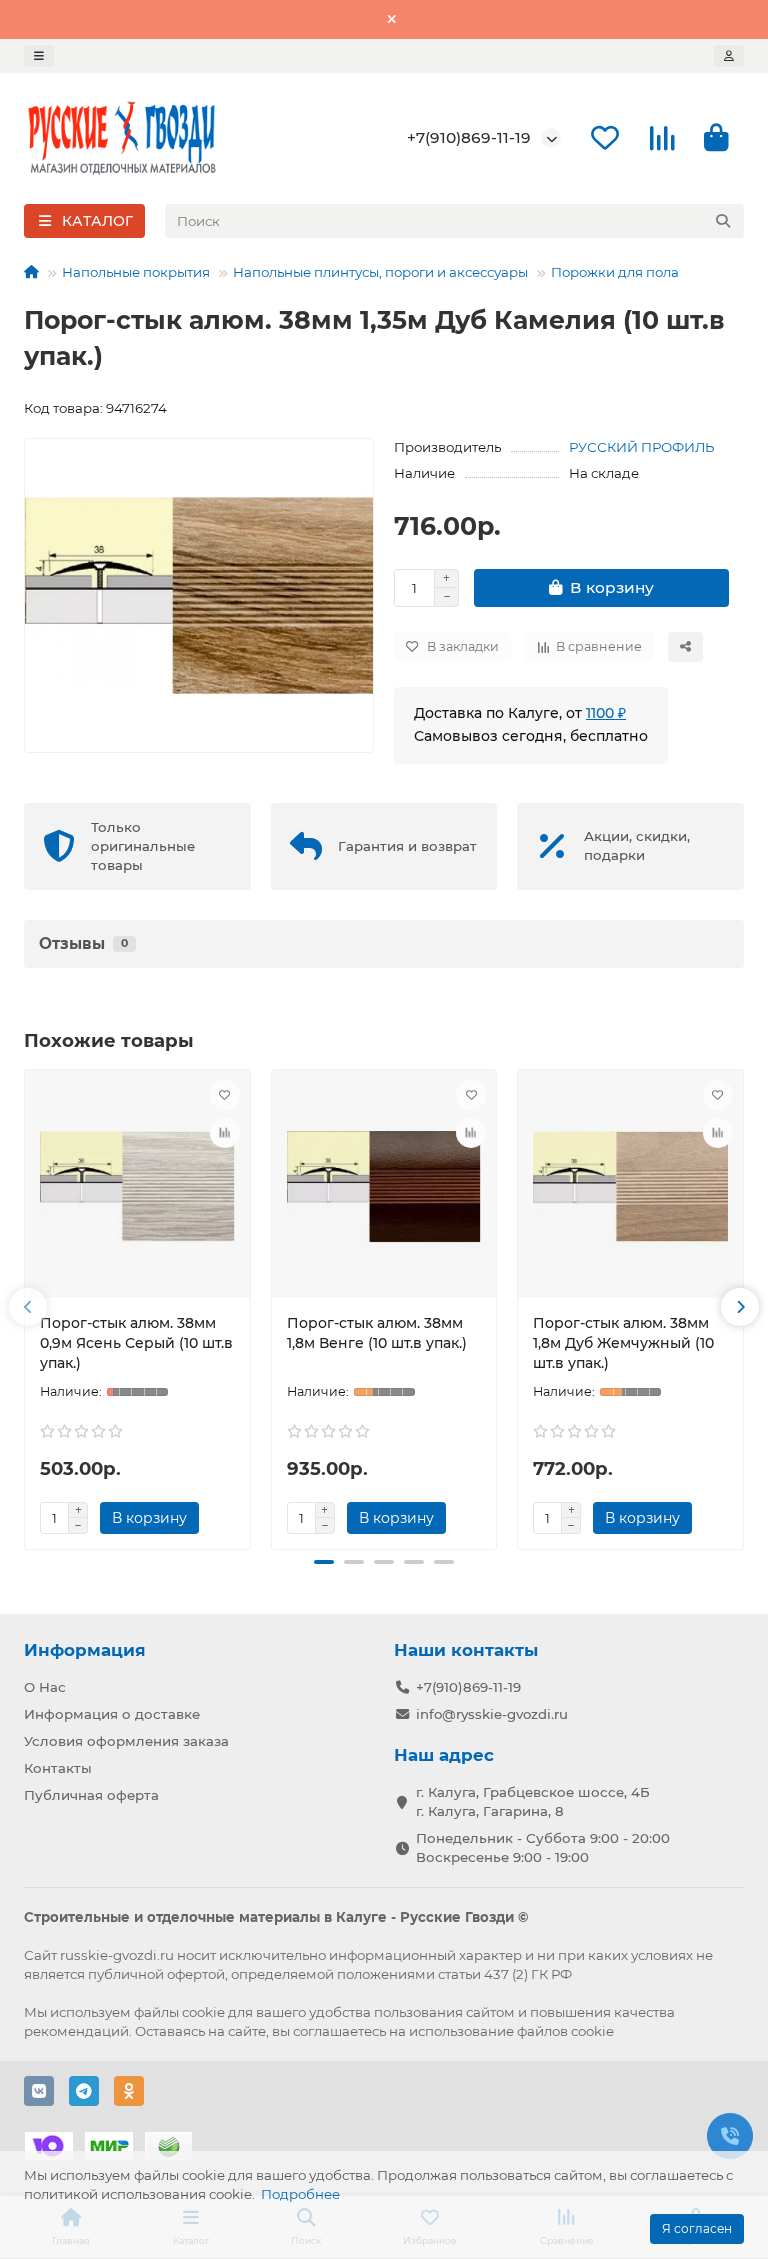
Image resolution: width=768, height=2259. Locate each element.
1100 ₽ (606, 713)
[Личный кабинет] (729, 56)
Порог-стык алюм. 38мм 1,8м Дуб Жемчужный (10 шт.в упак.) (623, 1343)
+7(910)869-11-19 (469, 137)
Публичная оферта (91, 1795)
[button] (28, 1307)
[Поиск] (723, 221)
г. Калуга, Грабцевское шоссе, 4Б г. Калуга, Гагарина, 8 (533, 1801)
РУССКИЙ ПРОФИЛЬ (641, 447)
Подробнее (300, 2194)
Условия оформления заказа (126, 1741)
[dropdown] (39, 56)
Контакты (58, 1768)
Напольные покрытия (136, 272)
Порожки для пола (615, 272)
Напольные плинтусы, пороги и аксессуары (380, 272)
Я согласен (697, 2228)
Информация (85, 1650)
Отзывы (83, 943)
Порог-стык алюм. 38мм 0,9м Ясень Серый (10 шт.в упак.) (136, 1343)
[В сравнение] (225, 1133)
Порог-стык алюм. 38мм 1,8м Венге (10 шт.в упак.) (377, 1333)
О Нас (45, 1687)
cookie (203, 2012)
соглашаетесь (339, 2031)
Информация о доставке (112, 1714)
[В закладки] (225, 1095)
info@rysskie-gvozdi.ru (492, 1714)
